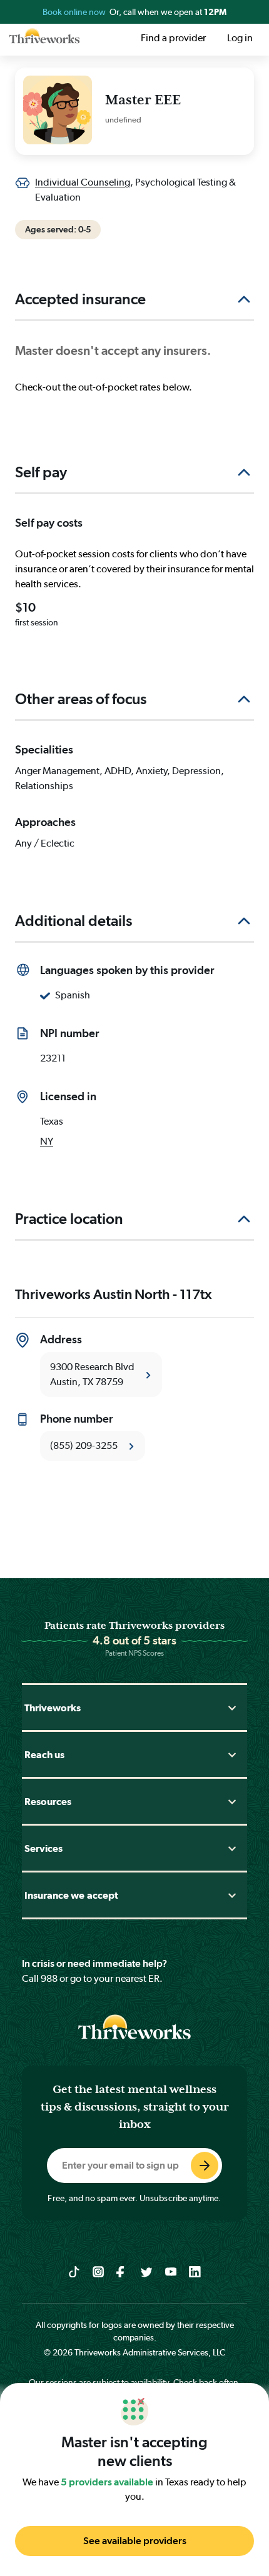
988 (49, 1978)
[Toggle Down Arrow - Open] (232, 1708)
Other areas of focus (81, 699)
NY (47, 1141)
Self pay (41, 472)
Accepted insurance (80, 299)
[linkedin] (195, 2271)
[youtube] (171, 2271)
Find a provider (173, 38)
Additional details (74, 921)
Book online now (75, 12)
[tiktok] (74, 2271)
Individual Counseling (83, 182)
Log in (240, 38)
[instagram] (99, 2271)
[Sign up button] (205, 2166)
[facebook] (122, 2271)
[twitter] (147, 2271)
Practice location (69, 1219)
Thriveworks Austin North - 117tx (114, 1294)
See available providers (135, 2541)
